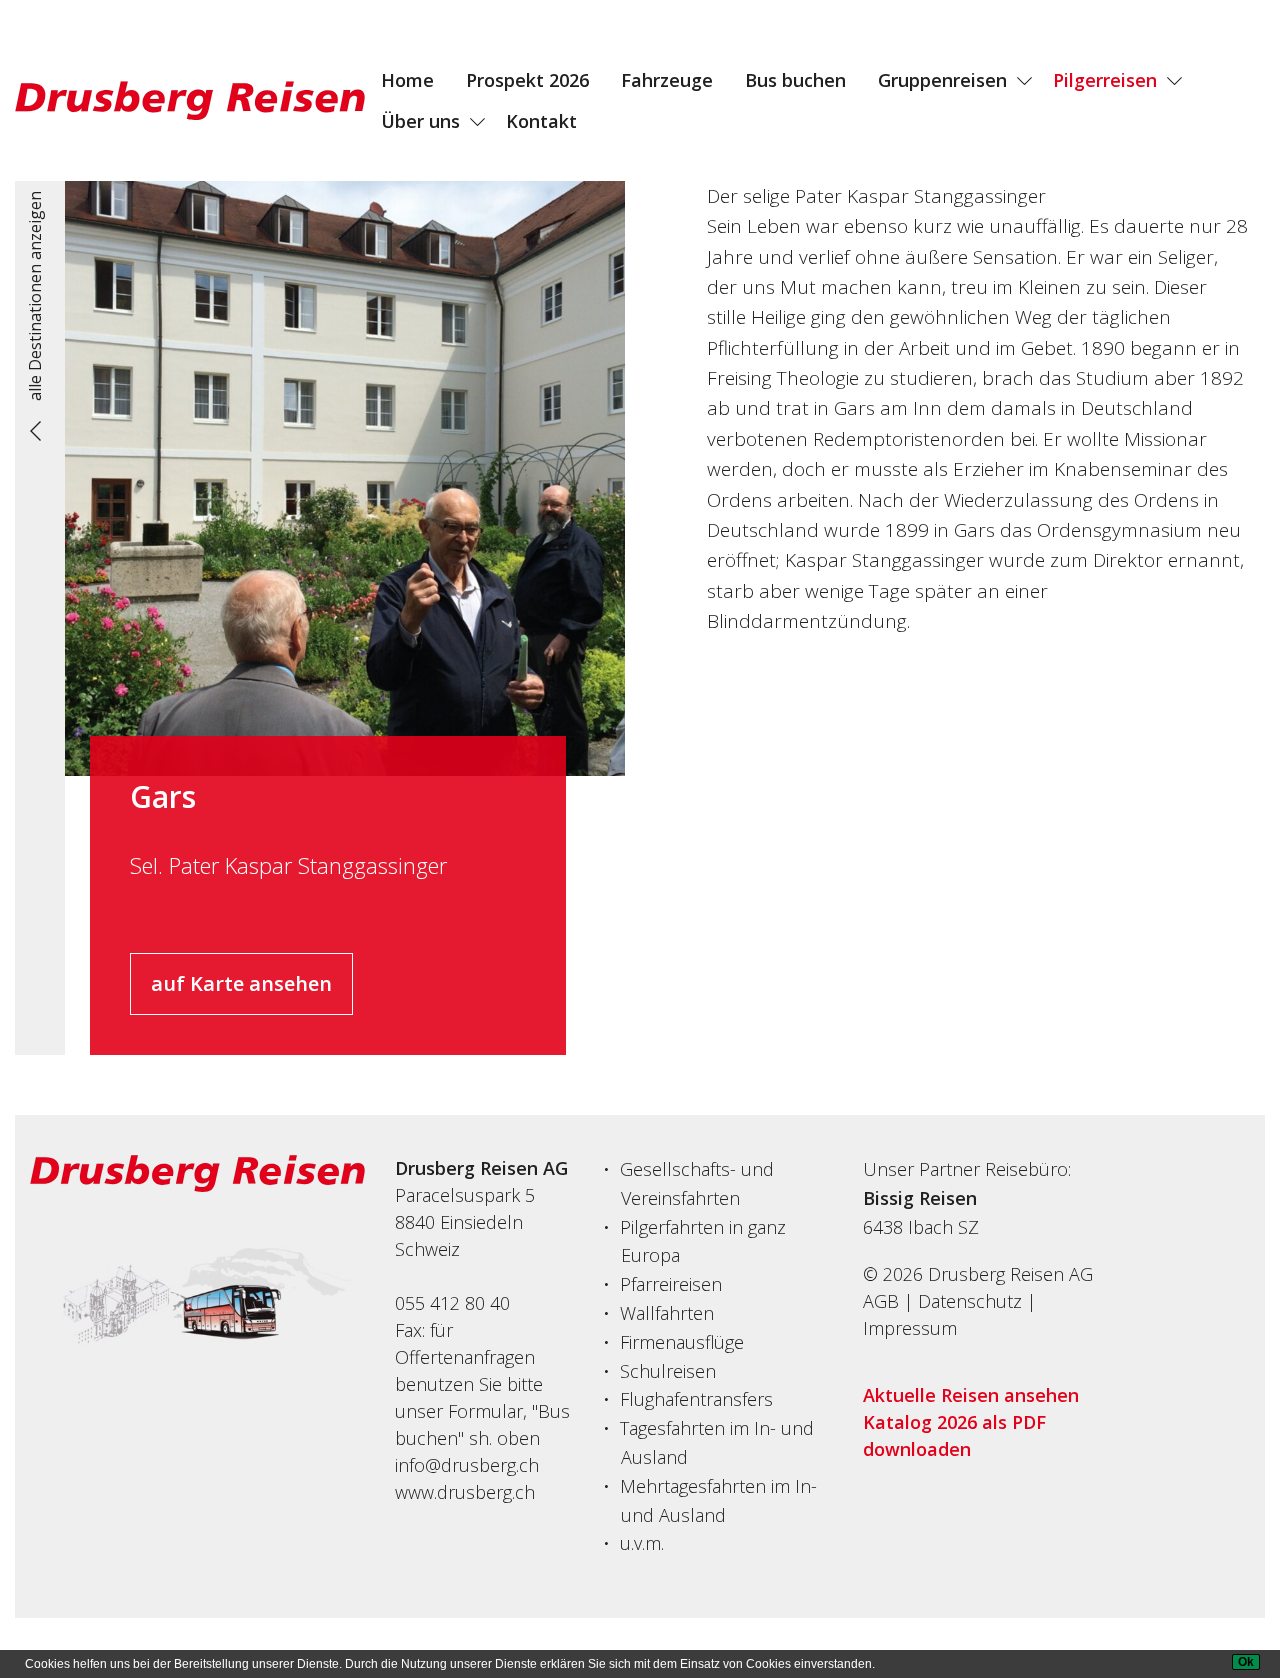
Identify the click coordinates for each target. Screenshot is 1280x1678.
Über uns (420, 121)
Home (407, 80)
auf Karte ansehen (241, 983)
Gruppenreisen (942, 80)
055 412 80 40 (452, 1303)
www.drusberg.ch (465, 1492)
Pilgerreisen (1105, 80)
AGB (881, 1301)
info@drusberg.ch (467, 1465)
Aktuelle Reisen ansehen (971, 1395)
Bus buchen (795, 80)
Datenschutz (970, 1301)
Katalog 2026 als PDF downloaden (954, 1435)
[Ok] (1246, 1662)
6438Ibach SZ (921, 1227)
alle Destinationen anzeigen (35, 296)
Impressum (910, 1328)
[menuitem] (407, 80)
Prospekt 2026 (527, 80)
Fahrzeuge (667, 80)
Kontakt (541, 121)
